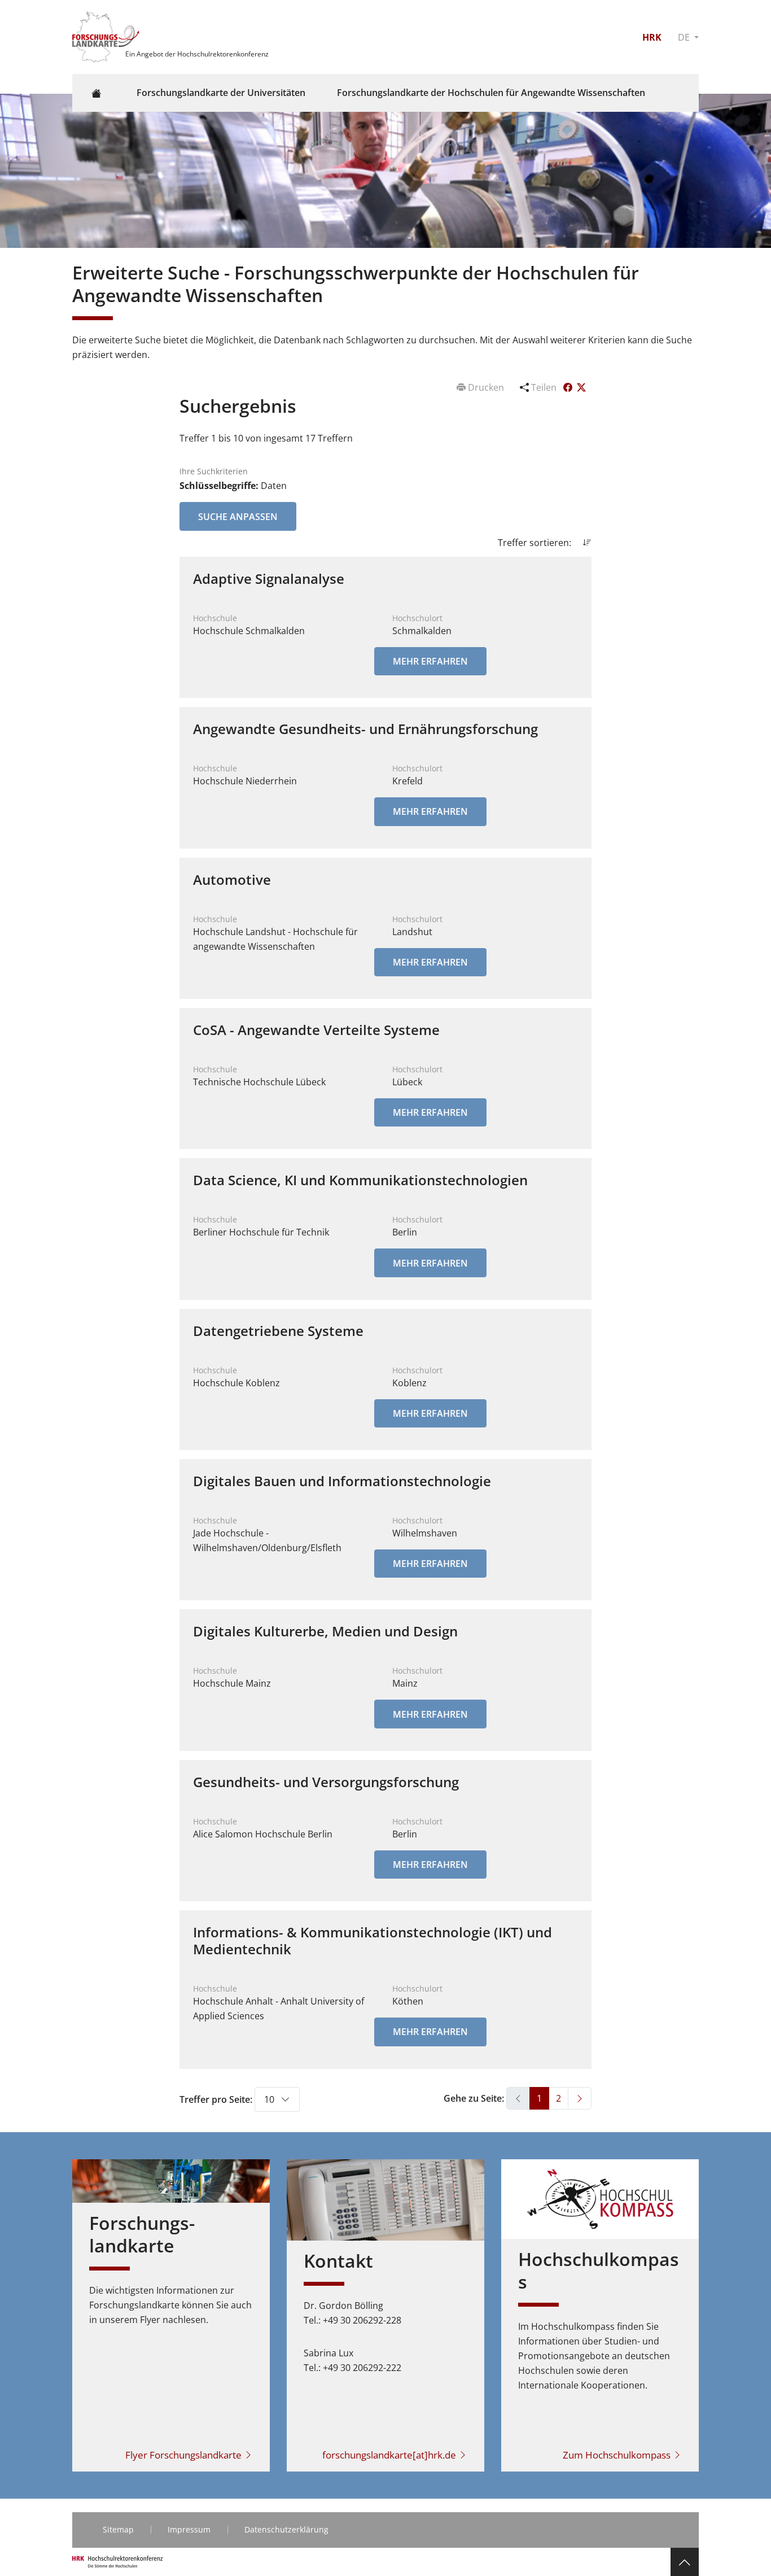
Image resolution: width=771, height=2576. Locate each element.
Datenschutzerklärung (286, 2529)
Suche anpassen (238, 517)
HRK (652, 37)
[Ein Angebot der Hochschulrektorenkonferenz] (107, 36)
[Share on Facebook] (569, 387)
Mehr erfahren (430, 661)
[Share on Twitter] (581, 387)
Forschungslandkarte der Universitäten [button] (221, 93)
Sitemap (118, 2529)
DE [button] (685, 37)
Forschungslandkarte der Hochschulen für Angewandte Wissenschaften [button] (491, 93)
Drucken (486, 387)
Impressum (189, 2529)
